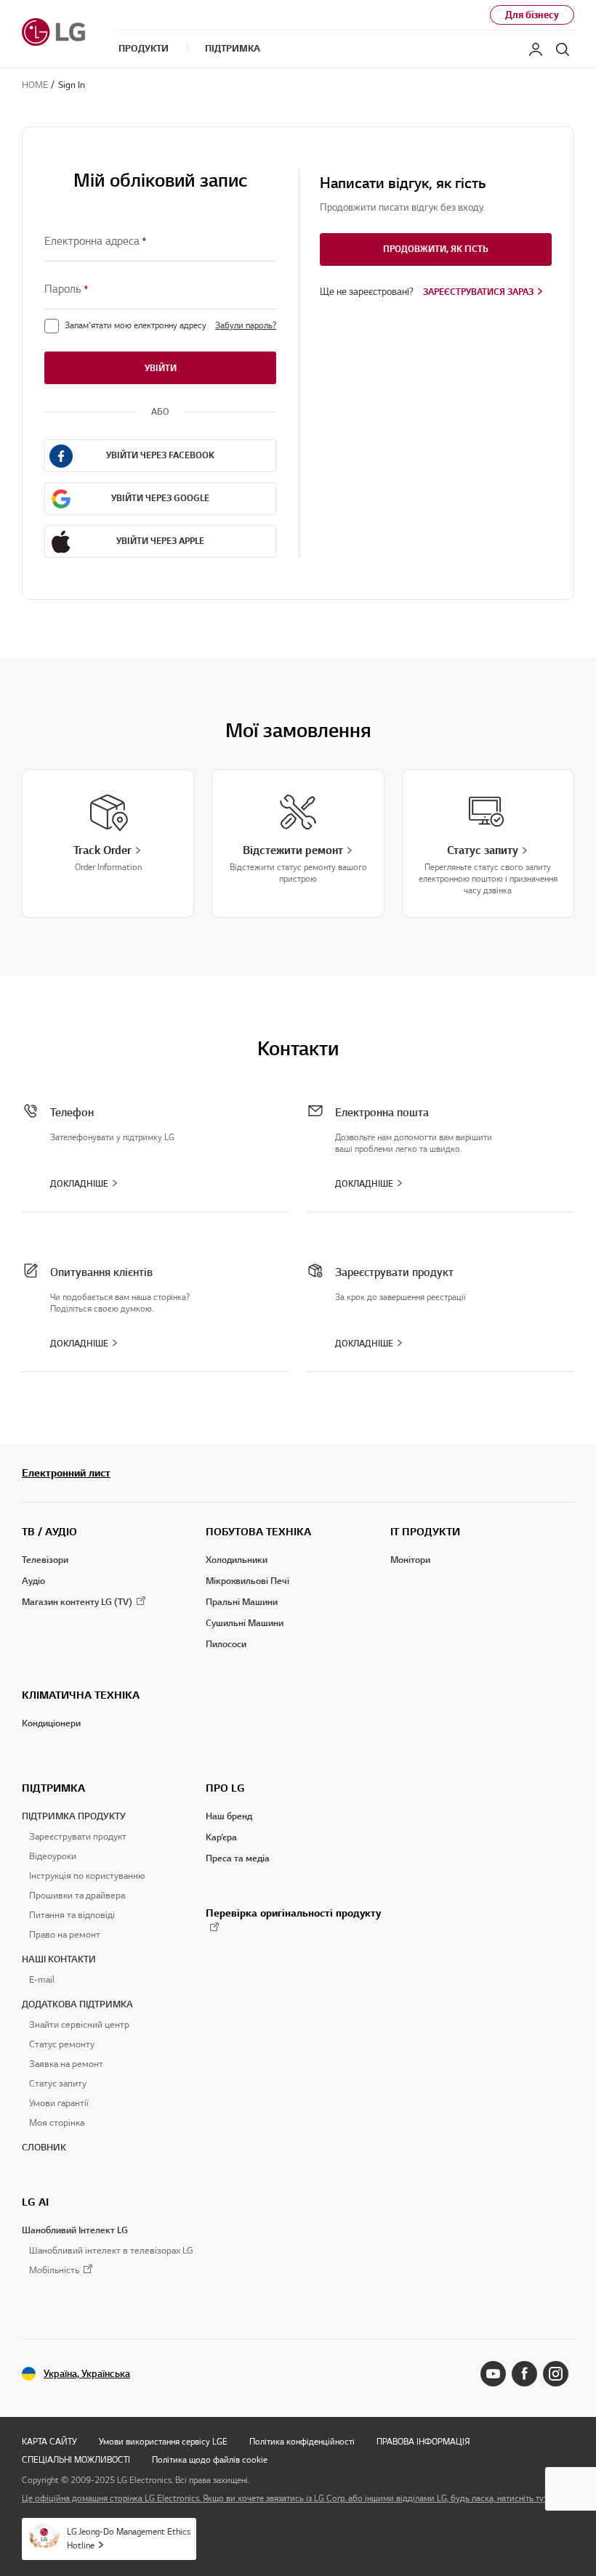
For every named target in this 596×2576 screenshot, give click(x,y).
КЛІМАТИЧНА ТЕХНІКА (81, 1695)
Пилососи (226, 1644)
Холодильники (237, 1560)
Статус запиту (58, 2084)
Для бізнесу (532, 15)
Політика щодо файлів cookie (210, 2459)
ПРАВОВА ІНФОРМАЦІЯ (423, 2441)
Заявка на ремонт (66, 2064)
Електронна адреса (96, 241)
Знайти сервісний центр (79, 2025)
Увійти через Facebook (160, 455)
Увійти (161, 368)
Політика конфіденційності (302, 2441)
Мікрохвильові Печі (247, 1581)
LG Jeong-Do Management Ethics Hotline (129, 2538)
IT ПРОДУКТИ (425, 1532)
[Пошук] (563, 49)
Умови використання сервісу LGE (163, 2441)
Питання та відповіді (72, 1915)
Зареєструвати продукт (78, 1837)
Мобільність (54, 2271)
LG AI (35, 2202)
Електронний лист (66, 1473)
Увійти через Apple (160, 541)
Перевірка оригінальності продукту (293, 1913)
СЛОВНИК (44, 2148)
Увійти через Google (160, 498)
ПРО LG (225, 1788)
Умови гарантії (59, 2103)
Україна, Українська (87, 2374)
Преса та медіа (238, 1858)
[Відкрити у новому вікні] (493, 2374)
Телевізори (45, 1560)
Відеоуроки (53, 1856)
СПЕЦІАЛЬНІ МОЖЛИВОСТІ (76, 2459)
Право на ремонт (65, 1935)
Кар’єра (221, 1837)
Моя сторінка (57, 2123)
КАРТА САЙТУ (49, 2441)
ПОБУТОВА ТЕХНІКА (258, 1532)
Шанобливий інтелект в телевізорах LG (111, 2251)
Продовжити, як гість (436, 249)
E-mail (42, 1980)
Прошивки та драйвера (77, 1896)
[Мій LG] (536, 49)
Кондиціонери (51, 1723)
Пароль (67, 289)
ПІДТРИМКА (53, 1788)
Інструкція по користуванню (87, 1876)
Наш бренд (229, 1816)
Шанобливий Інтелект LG (75, 2230)
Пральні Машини (242, 1602)
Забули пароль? (246, 325)
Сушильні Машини (245, 1623)
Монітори (410, 1560)
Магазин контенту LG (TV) (77, 1602)
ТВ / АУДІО (49, 1532)
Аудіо (33, 1581)
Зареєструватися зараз (478, 292)
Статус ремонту (62, 2044)
